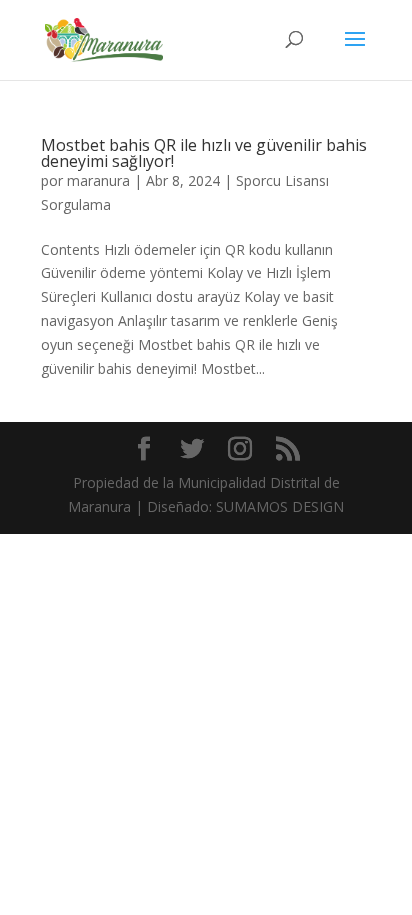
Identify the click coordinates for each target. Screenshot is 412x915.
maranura (98, 180)
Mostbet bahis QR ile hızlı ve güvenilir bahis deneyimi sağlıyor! (204, 153)
